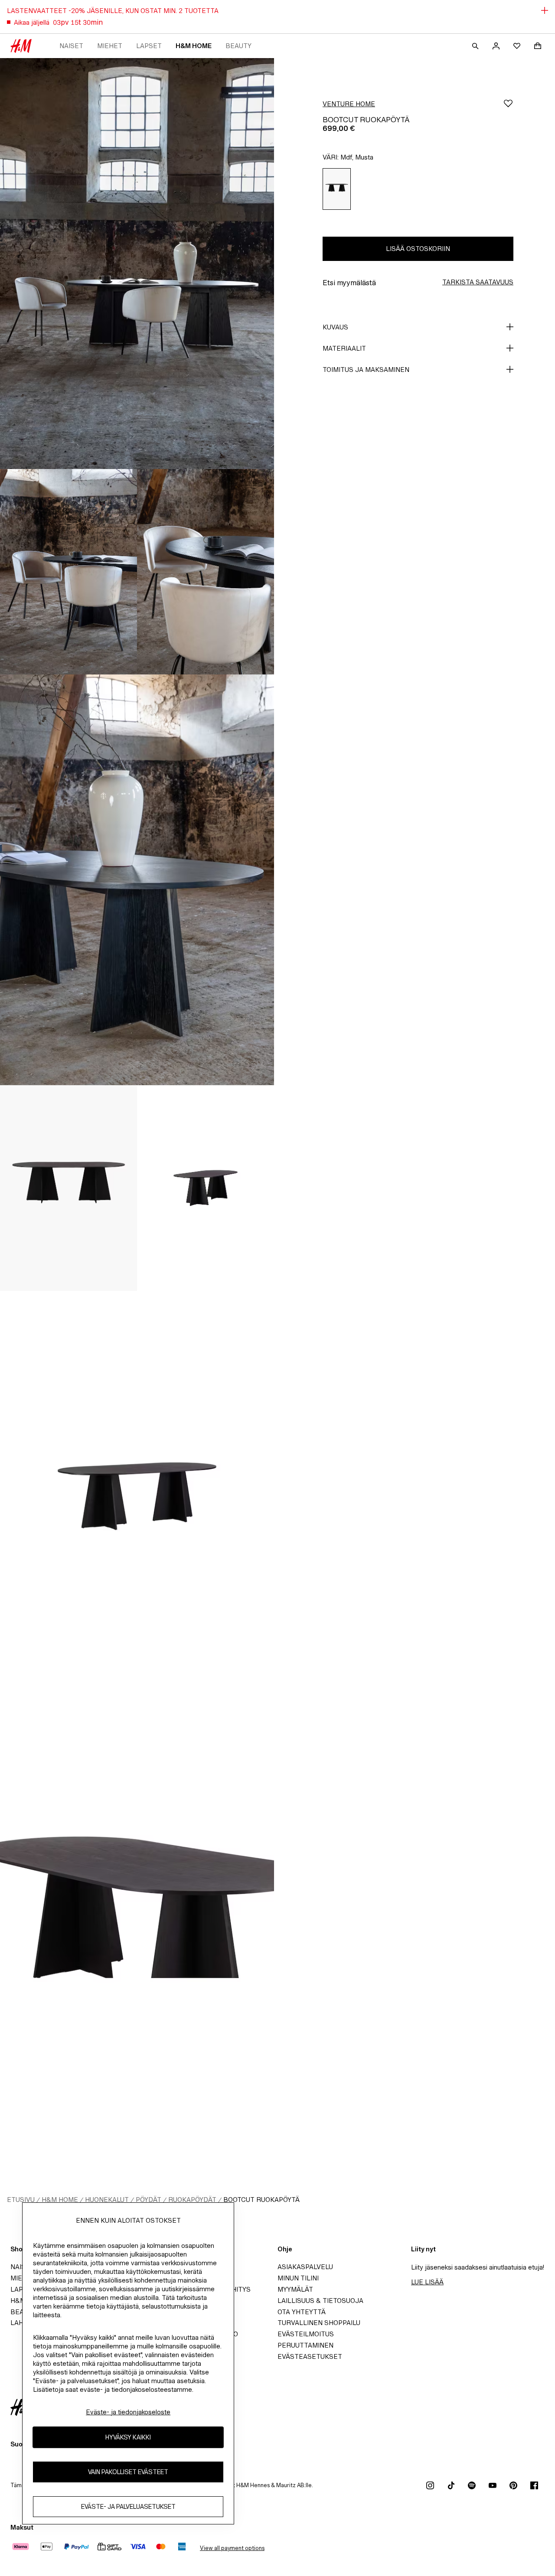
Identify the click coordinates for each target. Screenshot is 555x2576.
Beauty (238, 46)
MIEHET (110, 46)
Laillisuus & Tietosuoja (320, 2301)
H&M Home (194, 46)
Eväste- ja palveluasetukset (128, 2507)
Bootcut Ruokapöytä (261, 2200)
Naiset (71, 46)
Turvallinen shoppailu (319, 2323)
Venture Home (349, 104)
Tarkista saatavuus (478, 282)
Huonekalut (107, 2200)
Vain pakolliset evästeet (128, 2472)
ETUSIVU (21, 2200)
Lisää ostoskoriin (418, 249)
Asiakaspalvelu (305, 2267)
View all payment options (232, 2548)
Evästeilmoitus (306, 2334)
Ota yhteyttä (302, 2312)
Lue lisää (427, 2282)
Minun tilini (298, 2278)
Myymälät (295, 2289)
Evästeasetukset (310, 2356)
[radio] (337, 189)
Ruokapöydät (192, 2200)
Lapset (149, 46)
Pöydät (149, 2200)
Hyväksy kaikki (128, 2438)
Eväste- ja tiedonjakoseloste (128, 2412)
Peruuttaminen (305, 2345)
